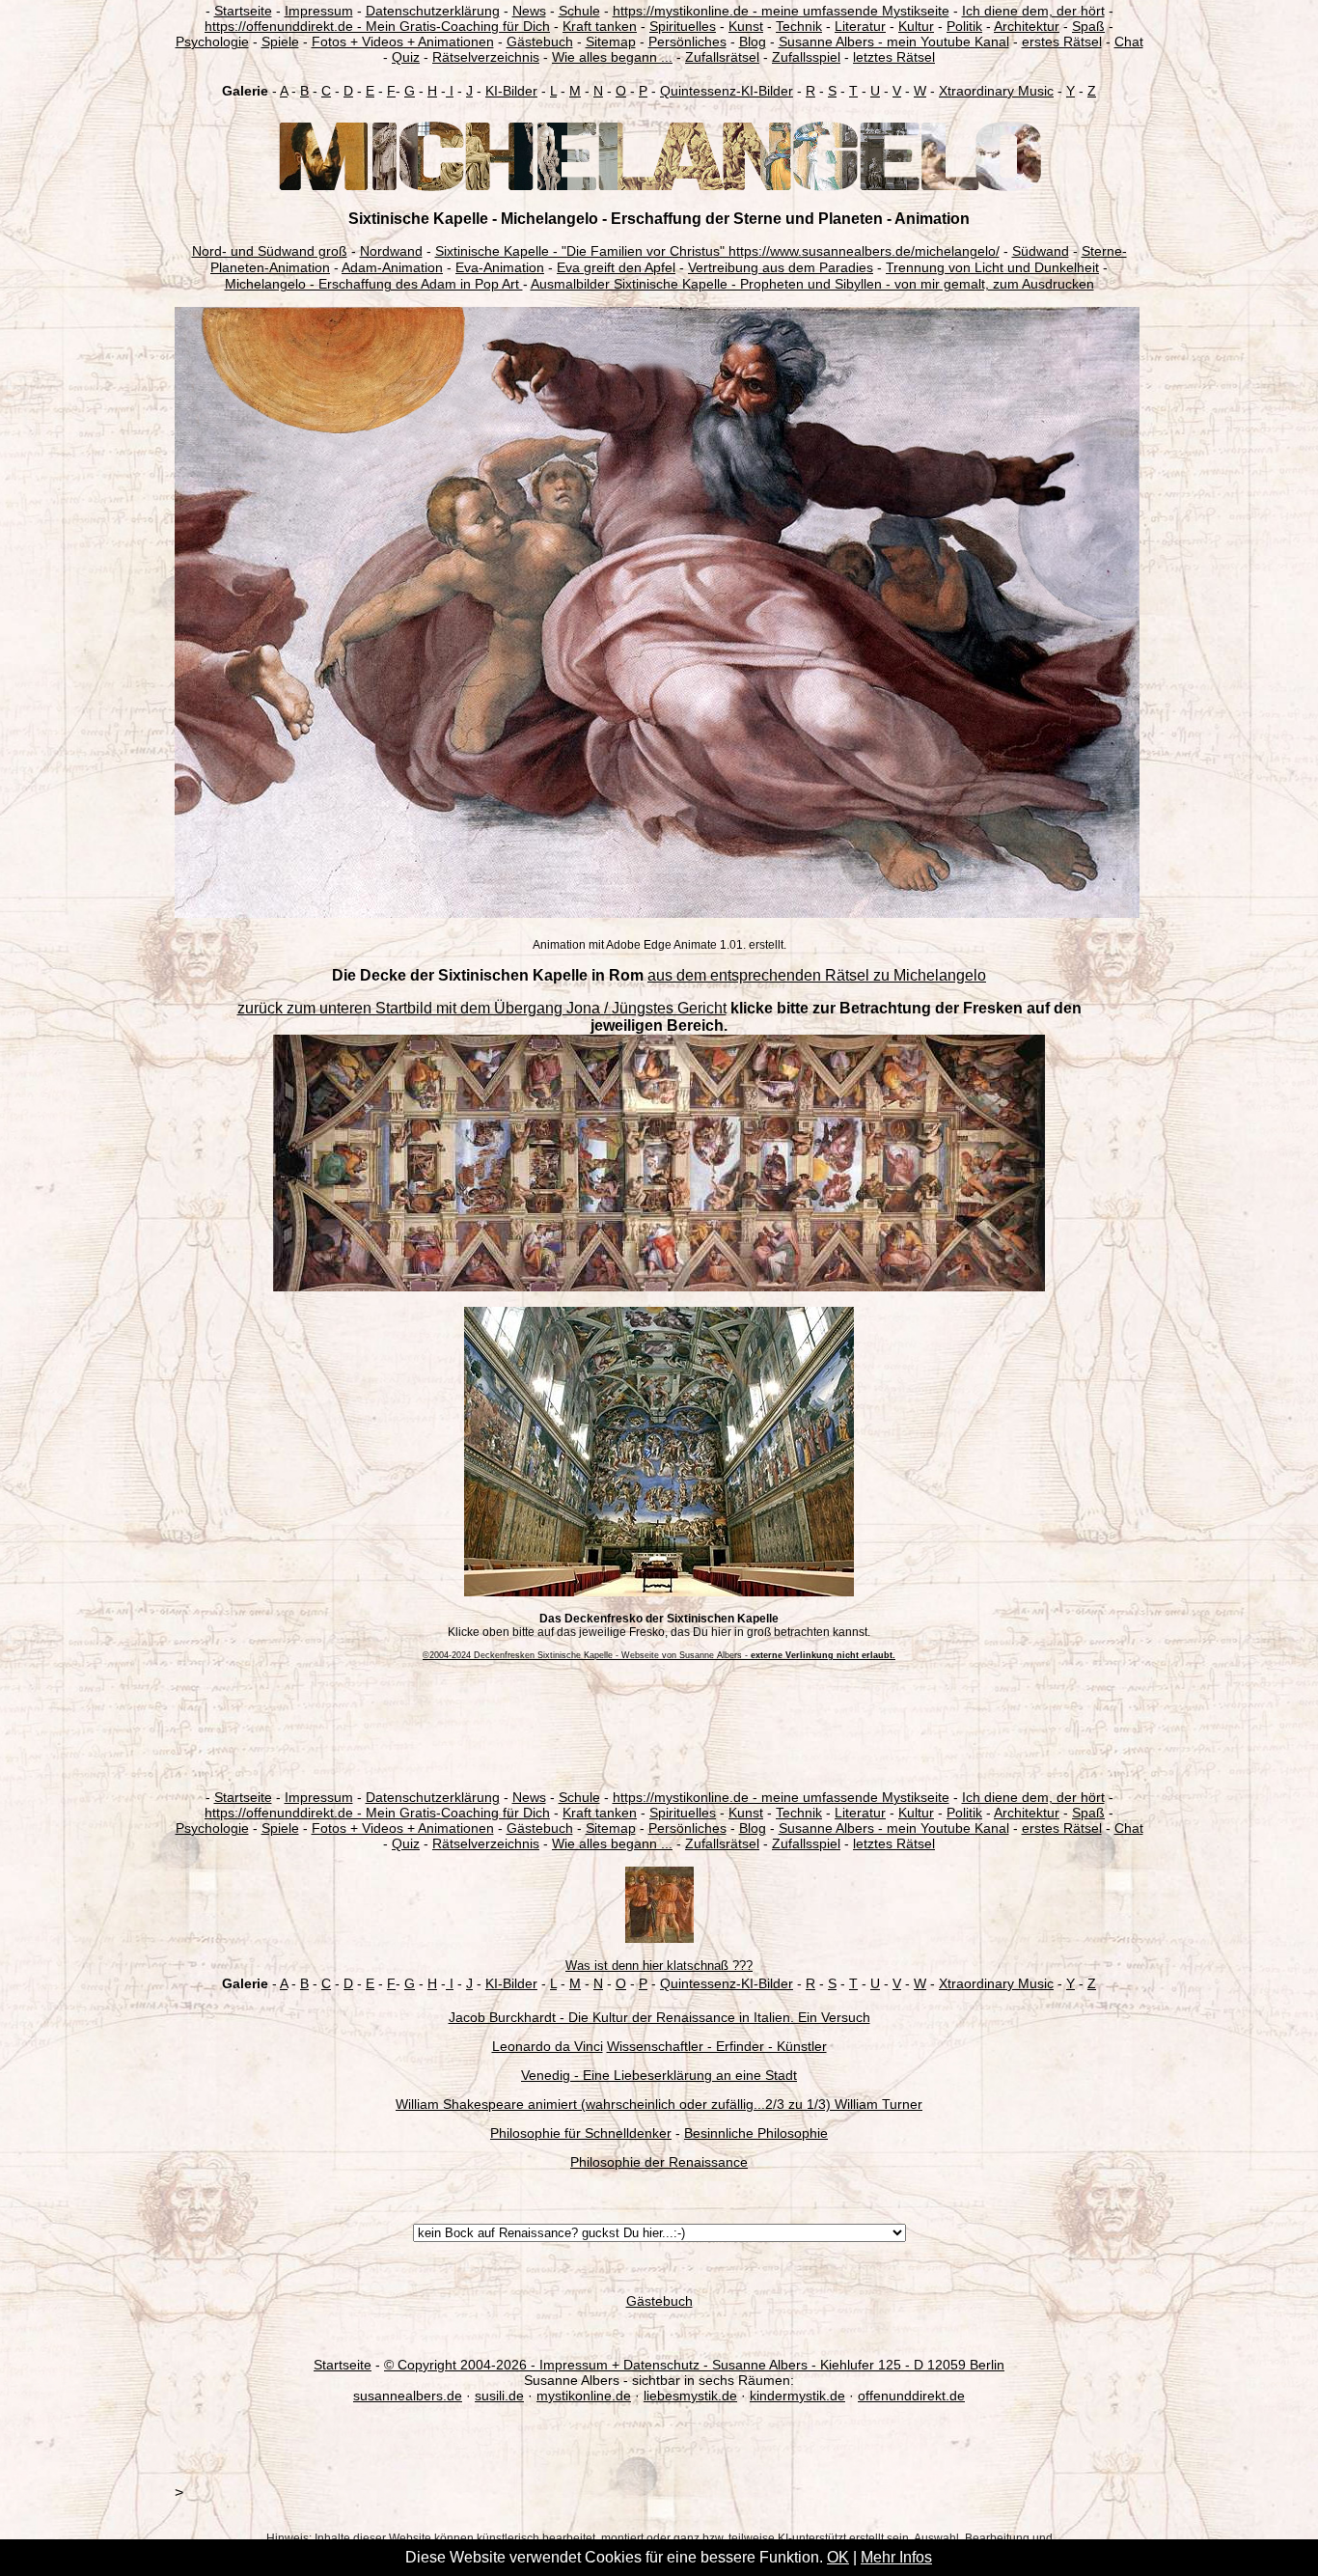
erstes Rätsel (1062, 42)
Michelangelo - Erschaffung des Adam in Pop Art (374, 284)
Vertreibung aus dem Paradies (781, 267)
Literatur (860, 26)
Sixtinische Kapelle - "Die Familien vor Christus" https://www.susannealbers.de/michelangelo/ (717, 251)
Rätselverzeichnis (486, 57)
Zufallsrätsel (722, 57)
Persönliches (687, 42)
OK (838, 2557)
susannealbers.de (408, 2396)
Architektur (1027, 26)
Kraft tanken (600, 26)
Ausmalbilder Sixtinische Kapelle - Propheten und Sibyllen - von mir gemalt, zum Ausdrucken (812, 284)
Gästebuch (540, 42)
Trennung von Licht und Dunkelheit (992, 267)
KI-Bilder (511, 91)
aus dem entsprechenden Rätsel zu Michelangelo (817, 975)
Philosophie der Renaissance (659, 2162)
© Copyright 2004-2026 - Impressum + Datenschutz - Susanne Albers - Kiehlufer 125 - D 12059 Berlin (694, 2365)
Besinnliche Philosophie (756, 2133)
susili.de (499, 2396)
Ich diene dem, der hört (1033, 11)
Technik (799, 26)
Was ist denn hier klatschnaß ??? (659, 1966)
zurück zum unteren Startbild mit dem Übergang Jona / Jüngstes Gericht (482, 1008)
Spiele (280, 42)
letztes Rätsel (894, 57)
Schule (579, 11)
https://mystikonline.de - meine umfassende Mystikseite (781, 11)
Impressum (319, 11)
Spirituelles (683, 26)
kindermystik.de (797, 2396)
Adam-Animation (392, 267)
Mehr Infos (896, 2557)
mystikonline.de (584, 2396)
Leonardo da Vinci (548, 2046)
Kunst (746, 26)
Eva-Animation (500, 267)
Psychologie (212, 42)
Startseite (243, 11)
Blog (753, 42)
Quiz (406, 57)
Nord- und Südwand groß (270, 251)
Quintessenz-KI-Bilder (727, 91)
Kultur (916, 26)
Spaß (1088, 26)
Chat (1129, 42)
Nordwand (391, 251)
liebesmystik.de (690, 2396)
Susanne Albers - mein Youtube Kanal (894, 42)
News (529, 11)
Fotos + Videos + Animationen (403, 42)
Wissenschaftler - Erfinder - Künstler (717, 2046)
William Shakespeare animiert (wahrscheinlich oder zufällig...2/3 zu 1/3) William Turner (659, 2104)
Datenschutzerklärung (433, 11)
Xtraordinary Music (996, 91)
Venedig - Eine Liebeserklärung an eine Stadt (659, 2075)
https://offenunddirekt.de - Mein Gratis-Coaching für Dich (377, 26)
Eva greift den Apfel (616, 267)
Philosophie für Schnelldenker (581, 2133)
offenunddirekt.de (911, 2396)
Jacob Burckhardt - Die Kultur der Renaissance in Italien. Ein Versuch (659, 2017)
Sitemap (611, 42)
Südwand (1041, 251)
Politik (964, 26)
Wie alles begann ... (612, 57)
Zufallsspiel (806, 57)
